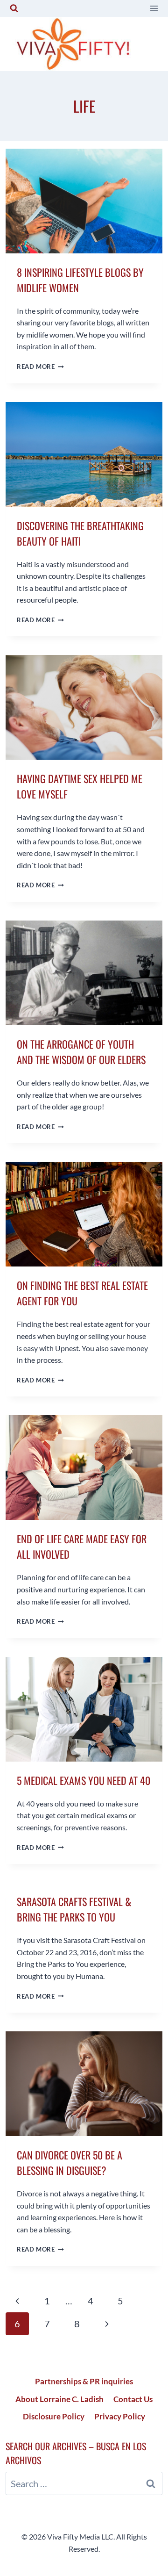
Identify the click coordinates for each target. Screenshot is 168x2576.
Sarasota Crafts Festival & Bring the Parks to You (74, 1909)
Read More (40, 367)
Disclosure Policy (54, 2416)
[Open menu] (154, 8)
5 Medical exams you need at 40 (84, 1780)
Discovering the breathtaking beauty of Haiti (80, 533)
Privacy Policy (120, 2416)
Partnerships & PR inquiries (84, 2381)
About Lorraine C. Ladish (59, 2399)
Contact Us (133, 2399)
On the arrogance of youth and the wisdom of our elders (81, 1052)
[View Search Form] (14, 8)
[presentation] (84, 201)
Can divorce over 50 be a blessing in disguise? (70, 2162)
